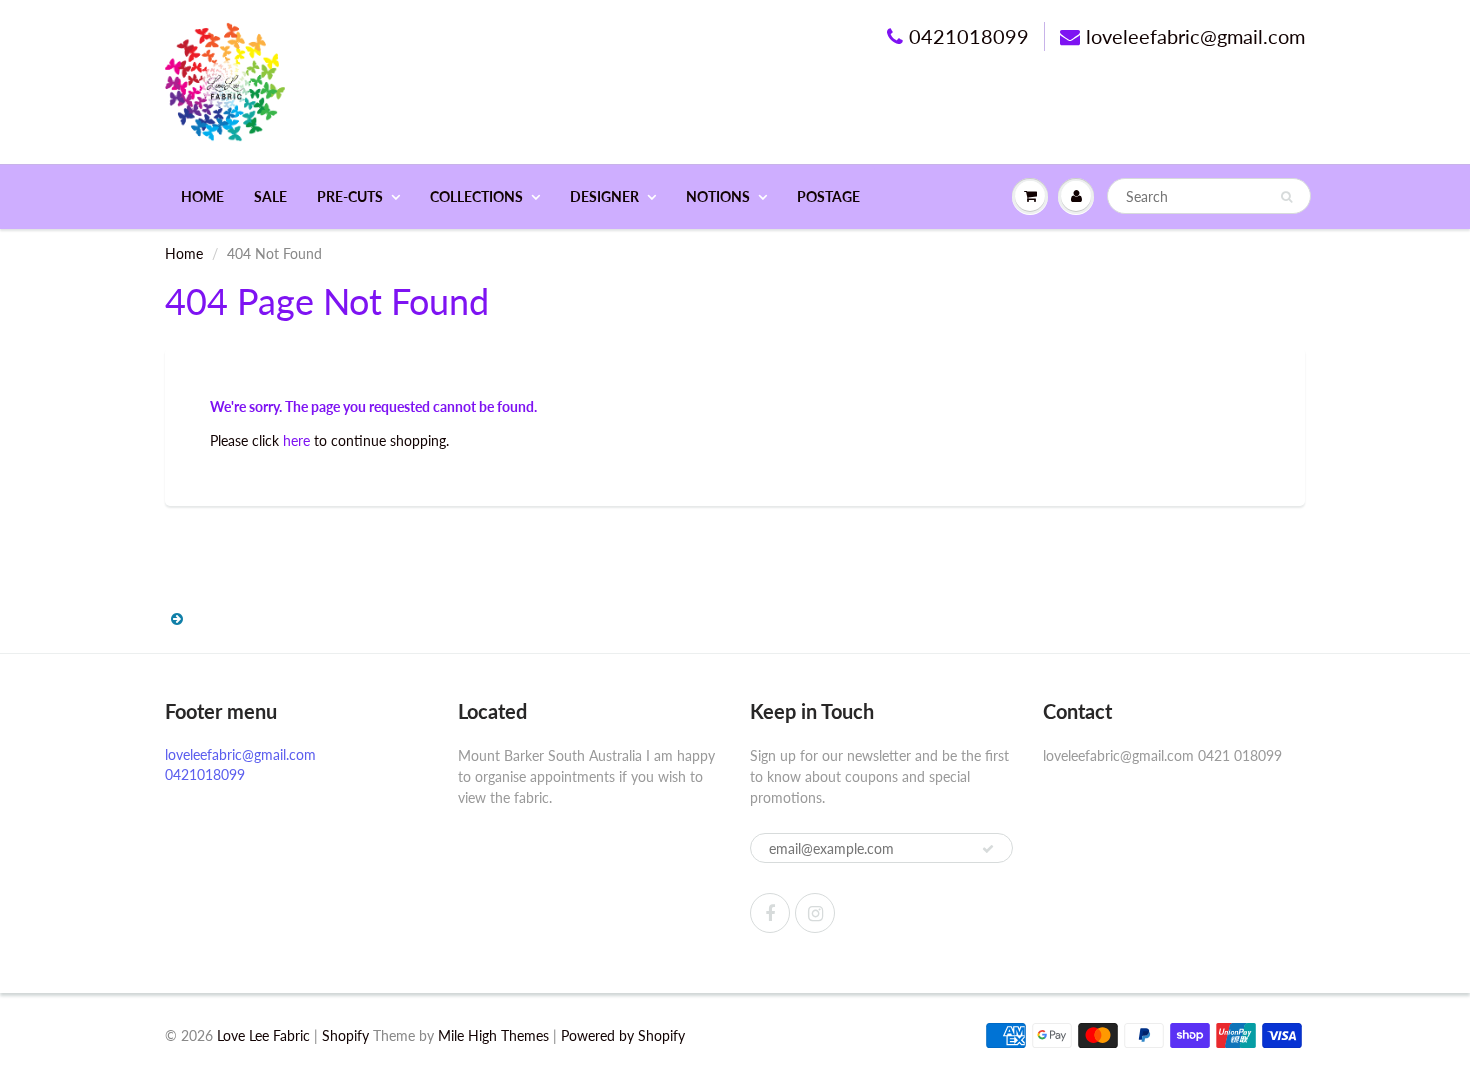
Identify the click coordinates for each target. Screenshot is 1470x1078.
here (296, 440)
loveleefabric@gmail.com (1195, 36)
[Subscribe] (988, 849)
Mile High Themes (493, 1035)
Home (202, 196)
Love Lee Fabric (263, 1035)
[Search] (1286, 197)
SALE (270, 196)
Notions (718, 196)
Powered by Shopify (623, 1035)
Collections (476, 196)
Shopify (345, 1035)
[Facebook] (770, 913)
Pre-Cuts (350, 196)
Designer (604, 196)
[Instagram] (815, 913)
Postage (828, 196)
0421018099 (969, 36)
